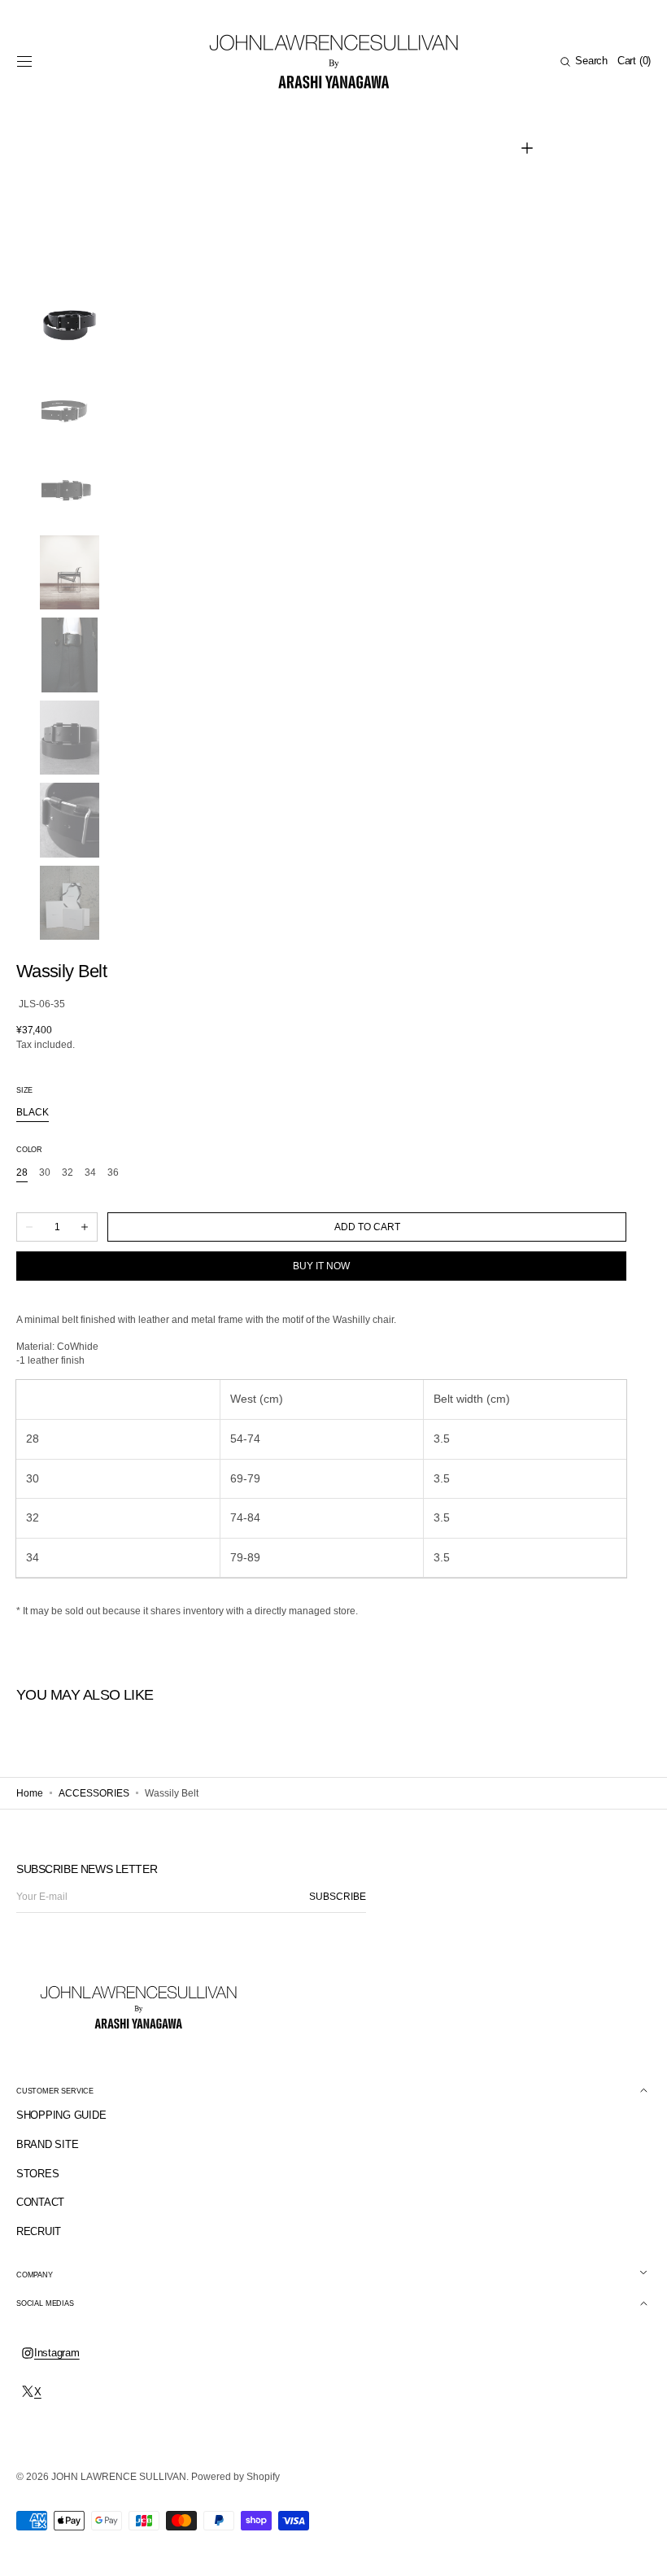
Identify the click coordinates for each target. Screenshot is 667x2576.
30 (45, 1173)
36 (113, 1173)
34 (90, 1173)
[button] (24, 62)
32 (68, 1173)
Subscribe (338, 1897)
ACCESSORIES (94, 1793)
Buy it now (321, 1266)
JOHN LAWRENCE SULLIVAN (119, 2477)
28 (22, 1173)
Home (30, 1793)
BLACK (33, 1113)
